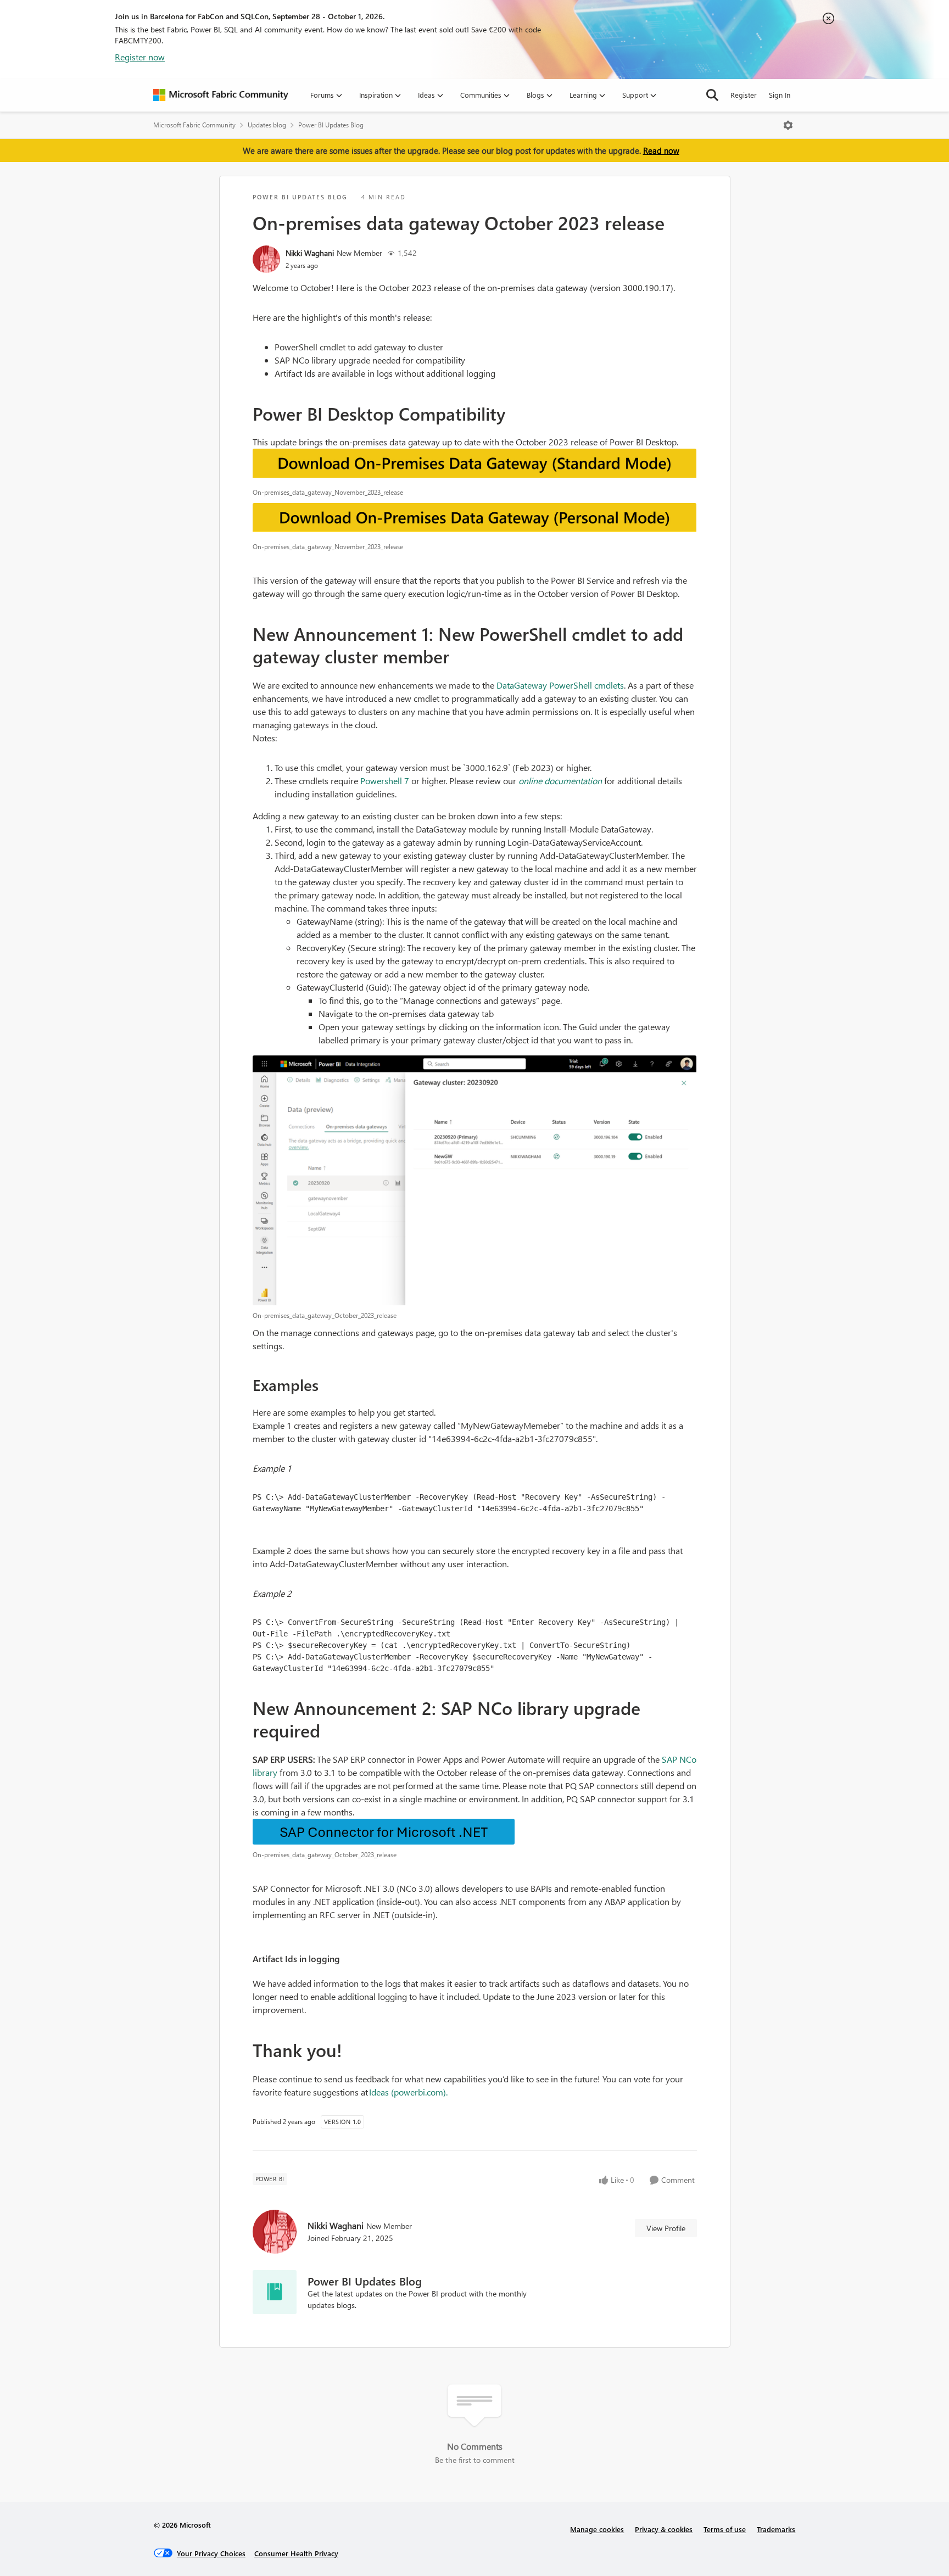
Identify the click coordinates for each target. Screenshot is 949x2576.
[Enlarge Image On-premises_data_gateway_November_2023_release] (475, 465)
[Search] (712, 95)
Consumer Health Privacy (296, 2553)
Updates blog (267, 125)
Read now (661, 150)
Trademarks (776, 2529)
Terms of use (725, 2529)
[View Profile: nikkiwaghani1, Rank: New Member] (266, 259)
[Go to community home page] (221, 95)
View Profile (666, 2228)
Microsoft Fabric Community (194, 125)
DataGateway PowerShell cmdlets (560, 685)
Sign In (780, 95)
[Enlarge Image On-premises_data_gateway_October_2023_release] (475, 1180)
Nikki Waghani (310, 253)
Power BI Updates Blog (331, 125)
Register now (140, 57)
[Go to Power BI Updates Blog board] (275, 2292)
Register (744, 95)
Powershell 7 (385, 781)
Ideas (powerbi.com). (408, 2092)
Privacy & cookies (664, 2529)
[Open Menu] (788, 125)
